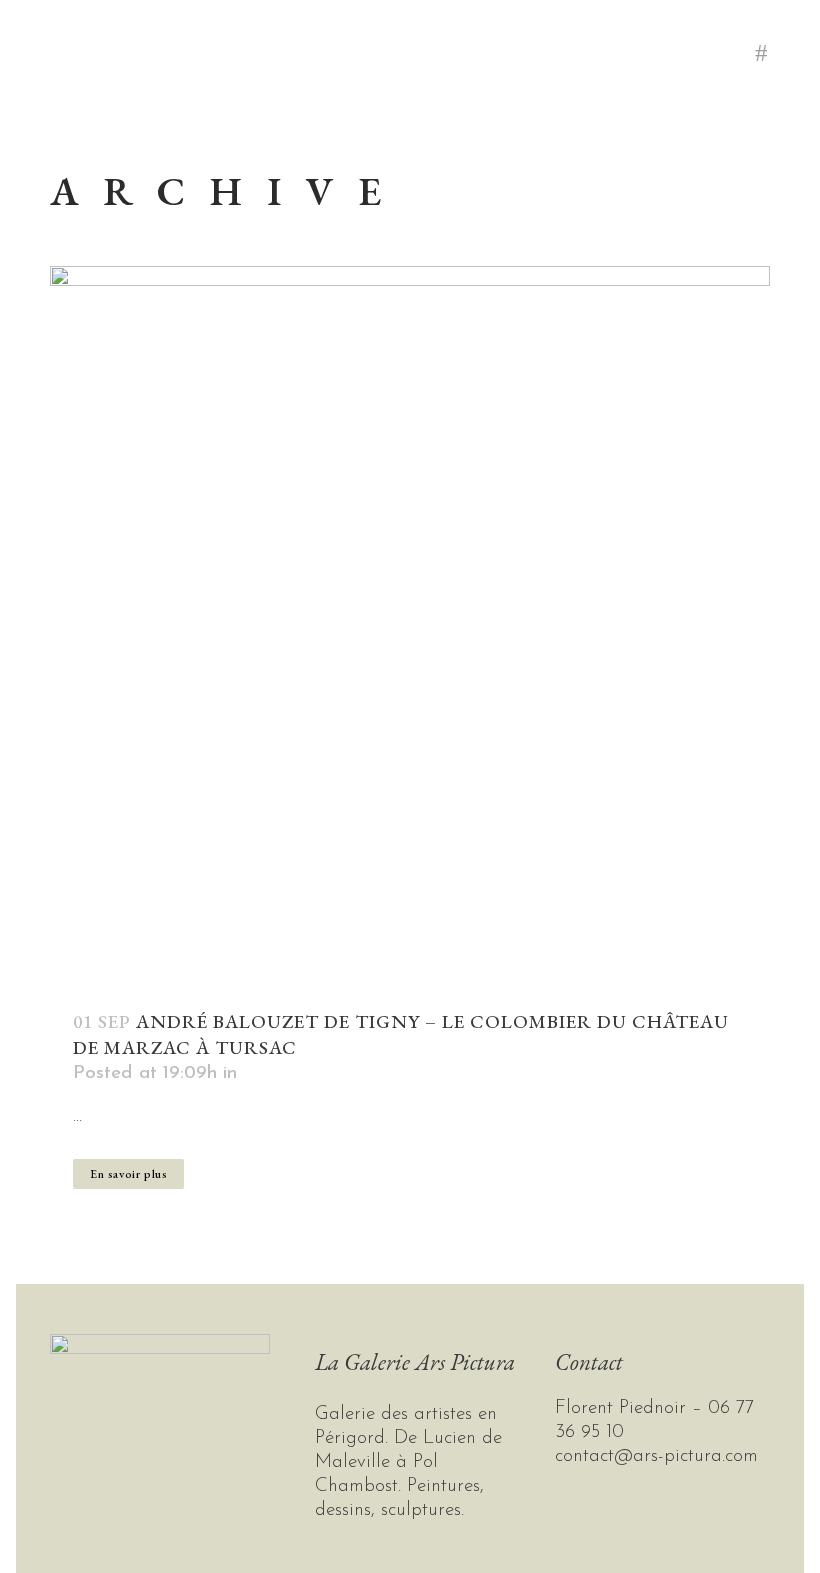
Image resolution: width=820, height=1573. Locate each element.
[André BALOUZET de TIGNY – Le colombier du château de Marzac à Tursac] (410, 626)
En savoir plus (128, 1174)
